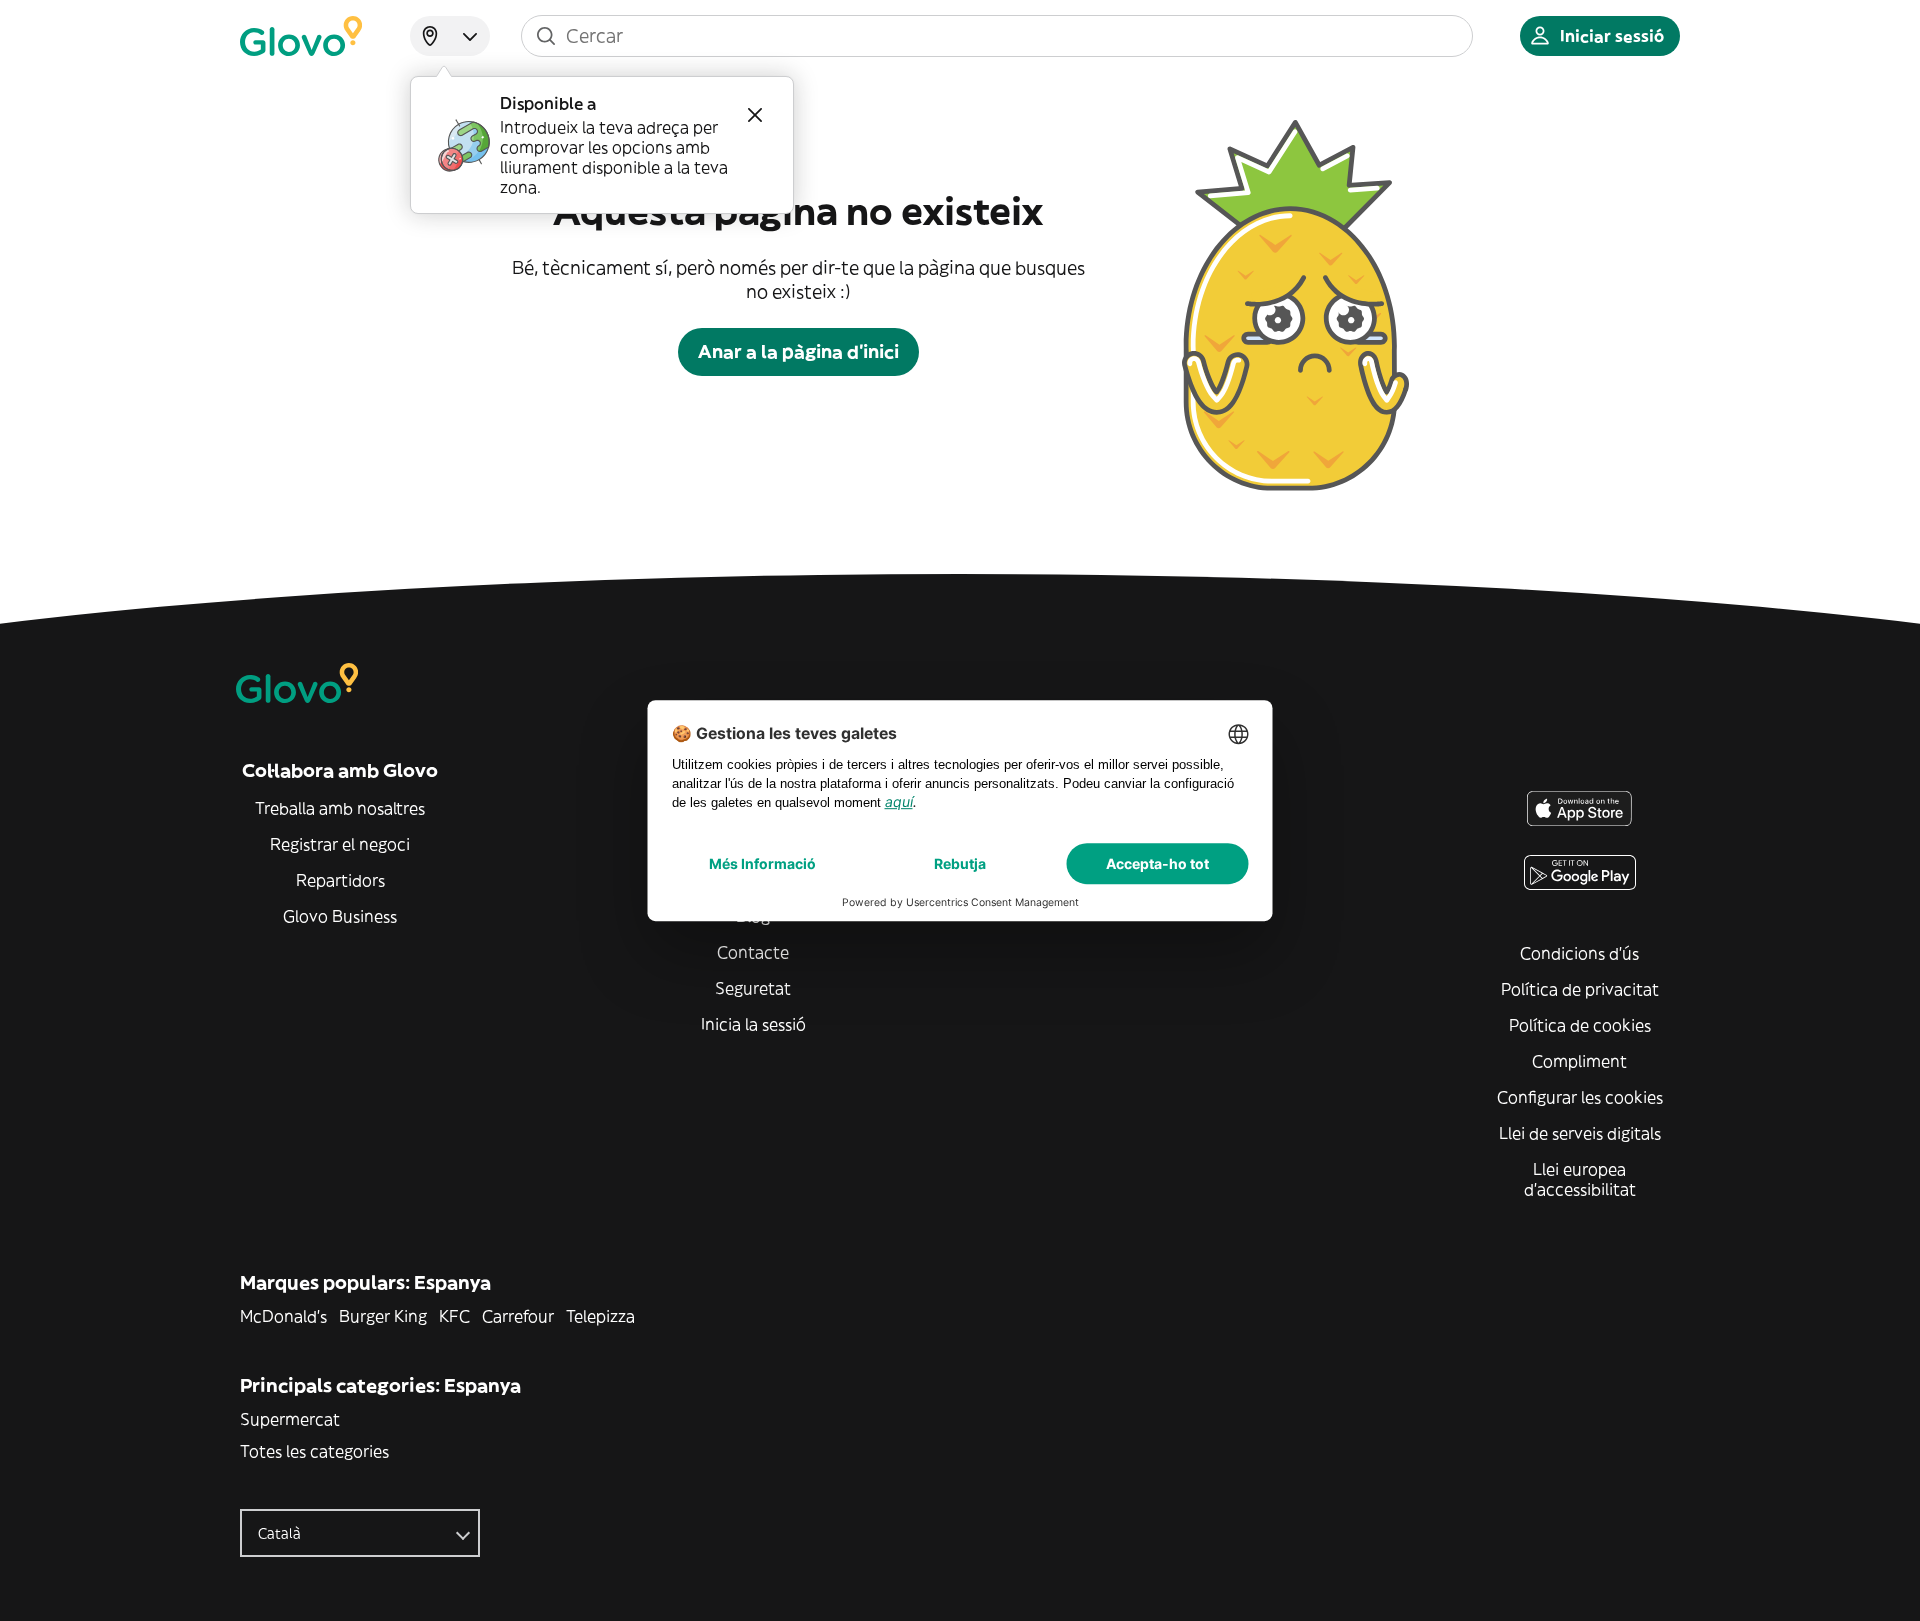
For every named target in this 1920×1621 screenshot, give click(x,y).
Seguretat (753, 988)
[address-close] (755, 115)
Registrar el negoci (340, 844)
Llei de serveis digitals (1580, 1133)
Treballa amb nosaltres (340, 808)
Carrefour (518, 1316)
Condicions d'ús (1579, 953)
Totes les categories (314, 1451)
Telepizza (600, 1316)
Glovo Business (340, 916)
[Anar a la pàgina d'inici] (301, 36)
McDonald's (283, 1316)
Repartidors (340, 880)
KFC (454, 1316)
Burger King (383, 1316)
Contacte (753, 952)
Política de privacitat (1580, 989)
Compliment (1579, 1061)
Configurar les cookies (1580, 1097)
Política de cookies (1580, 1025)
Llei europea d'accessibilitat (1580, 1179)
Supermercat (290, 1419)
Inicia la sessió (753, 1024)
